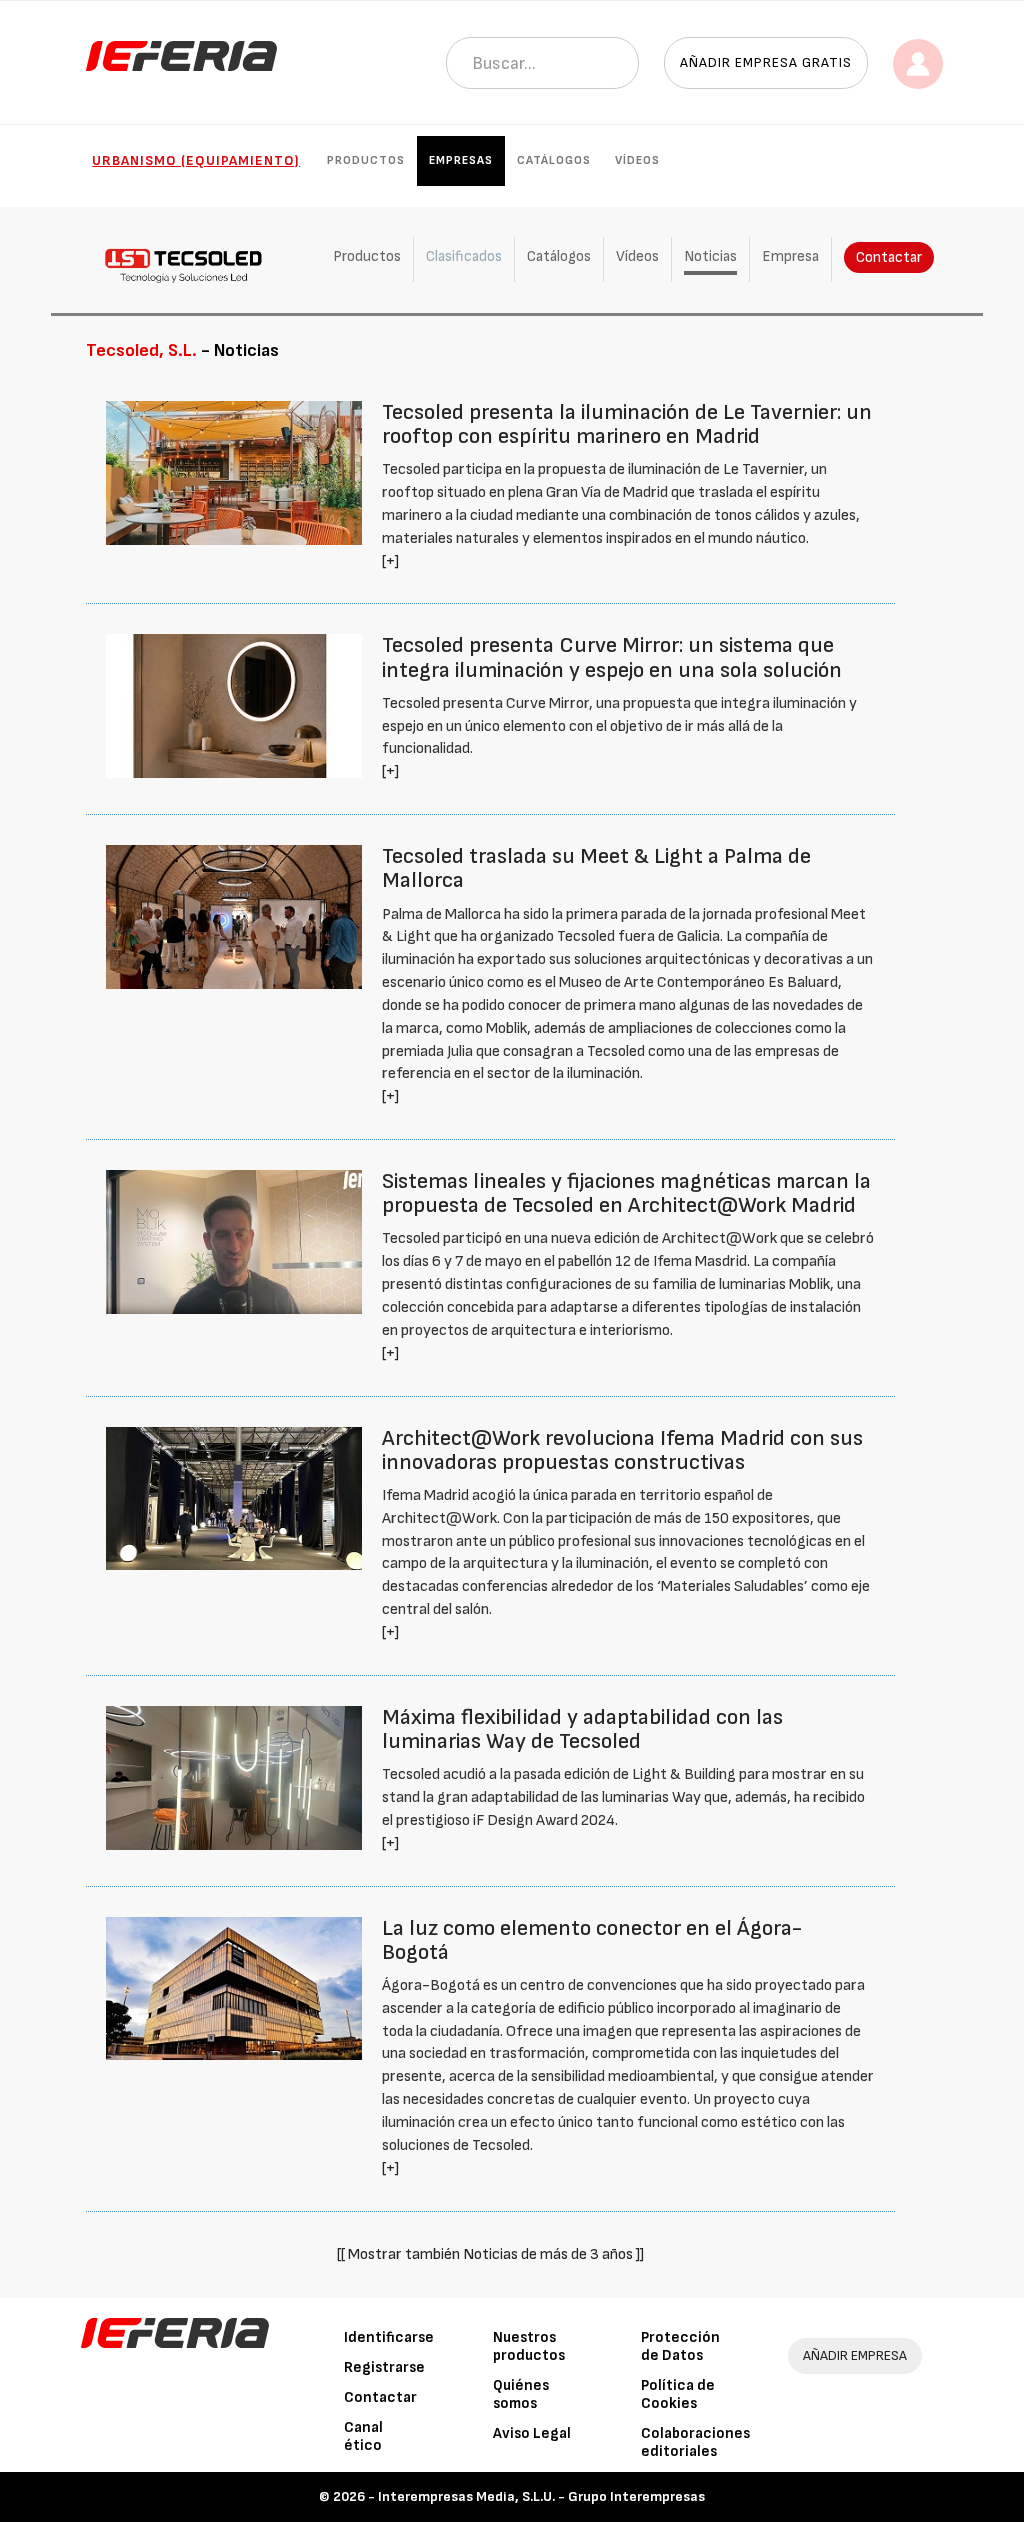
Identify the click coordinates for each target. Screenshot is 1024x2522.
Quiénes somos (521, 2394)
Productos (366, 160)
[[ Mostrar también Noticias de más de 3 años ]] (490, 2254)
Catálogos (554, 160)
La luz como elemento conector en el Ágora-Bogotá (592, 1940)
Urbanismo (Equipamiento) (196, 160)
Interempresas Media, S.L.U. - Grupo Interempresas (541, 2496)
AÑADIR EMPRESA (855, 2355)
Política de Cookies (678, 2394)
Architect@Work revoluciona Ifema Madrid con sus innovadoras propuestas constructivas (622, 1450)
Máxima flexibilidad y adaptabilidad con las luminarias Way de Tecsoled (582, 1729)
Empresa (790, 256)
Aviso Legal (532, 2433)
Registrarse (384, 2367)
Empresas (461, 160)
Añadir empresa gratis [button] (766, 62)
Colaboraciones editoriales (695, 2442)
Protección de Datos (680, 2346)
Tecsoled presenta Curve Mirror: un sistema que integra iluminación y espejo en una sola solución (612, 657)
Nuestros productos (529, 2346)
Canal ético (363, 2436)
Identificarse (389, 2337)
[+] (390, 561)
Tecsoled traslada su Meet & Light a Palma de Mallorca (596, 868)
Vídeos (637, 160)
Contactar (889, 257)
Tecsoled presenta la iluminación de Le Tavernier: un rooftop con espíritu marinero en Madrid (627, 424)
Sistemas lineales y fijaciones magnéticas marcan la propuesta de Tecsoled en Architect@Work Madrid (626, 1193)
